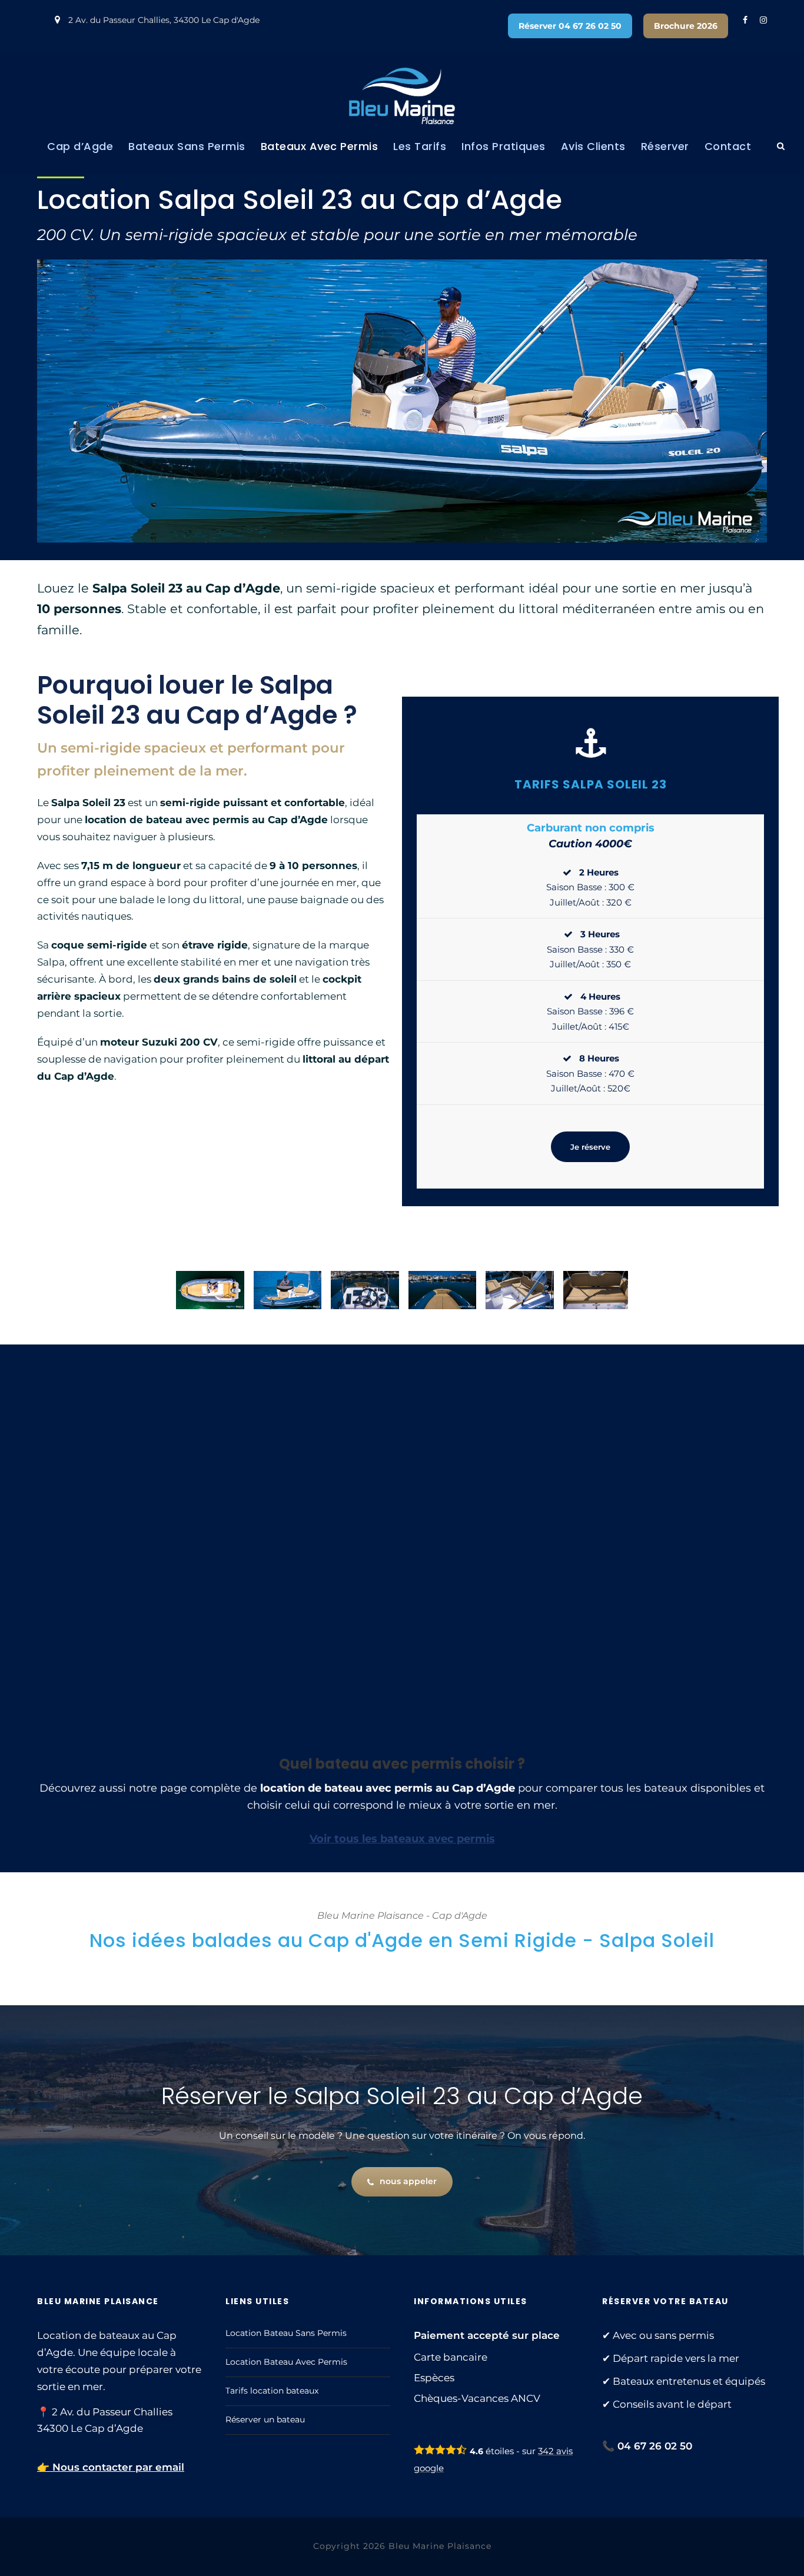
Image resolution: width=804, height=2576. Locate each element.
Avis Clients (593, 146)
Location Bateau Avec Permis (286, 2362)
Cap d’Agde (80, 146)
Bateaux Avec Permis (320, 146)
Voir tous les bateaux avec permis (402, 1839)
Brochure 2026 (686, 26)
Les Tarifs (420, 146)
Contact (728, 146)
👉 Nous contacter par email (111, 2467)
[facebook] (745, 20)
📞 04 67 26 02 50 (647, 2446)
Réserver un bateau (265, 2419)
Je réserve (590, 1147)
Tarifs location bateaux (272, 2391)
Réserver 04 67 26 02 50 (570, 26)
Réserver (665, 146)
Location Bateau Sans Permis (286, 2333)
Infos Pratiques (504, 146)
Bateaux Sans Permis (187, 146)
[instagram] (763, 20)
